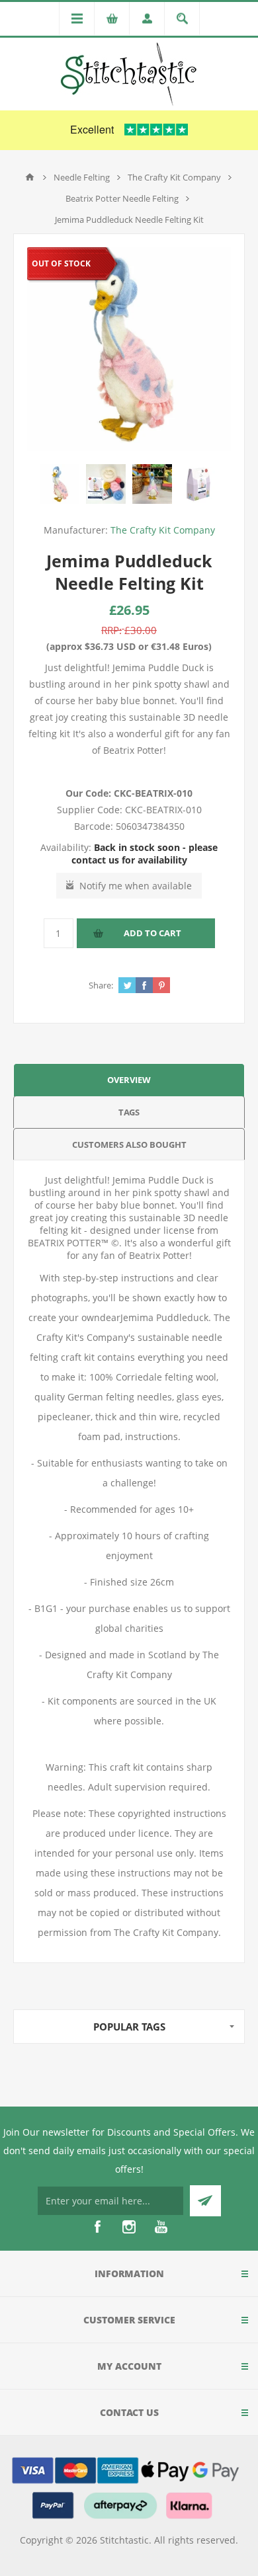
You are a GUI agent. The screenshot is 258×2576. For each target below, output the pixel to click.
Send (205, 2201)
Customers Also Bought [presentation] (129, 1145)
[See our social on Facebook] (97, 2227)
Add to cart (152, 933)
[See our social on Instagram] (129, 2227)
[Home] (30, 177)
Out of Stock (61, 263)
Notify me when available (136, 886)
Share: (101, 985)
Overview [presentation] (129, 1080)
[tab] (129, 1079)
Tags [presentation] (129, 1112)
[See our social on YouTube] (161, 2227)
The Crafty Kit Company (163, 530)
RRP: (111, 630)
